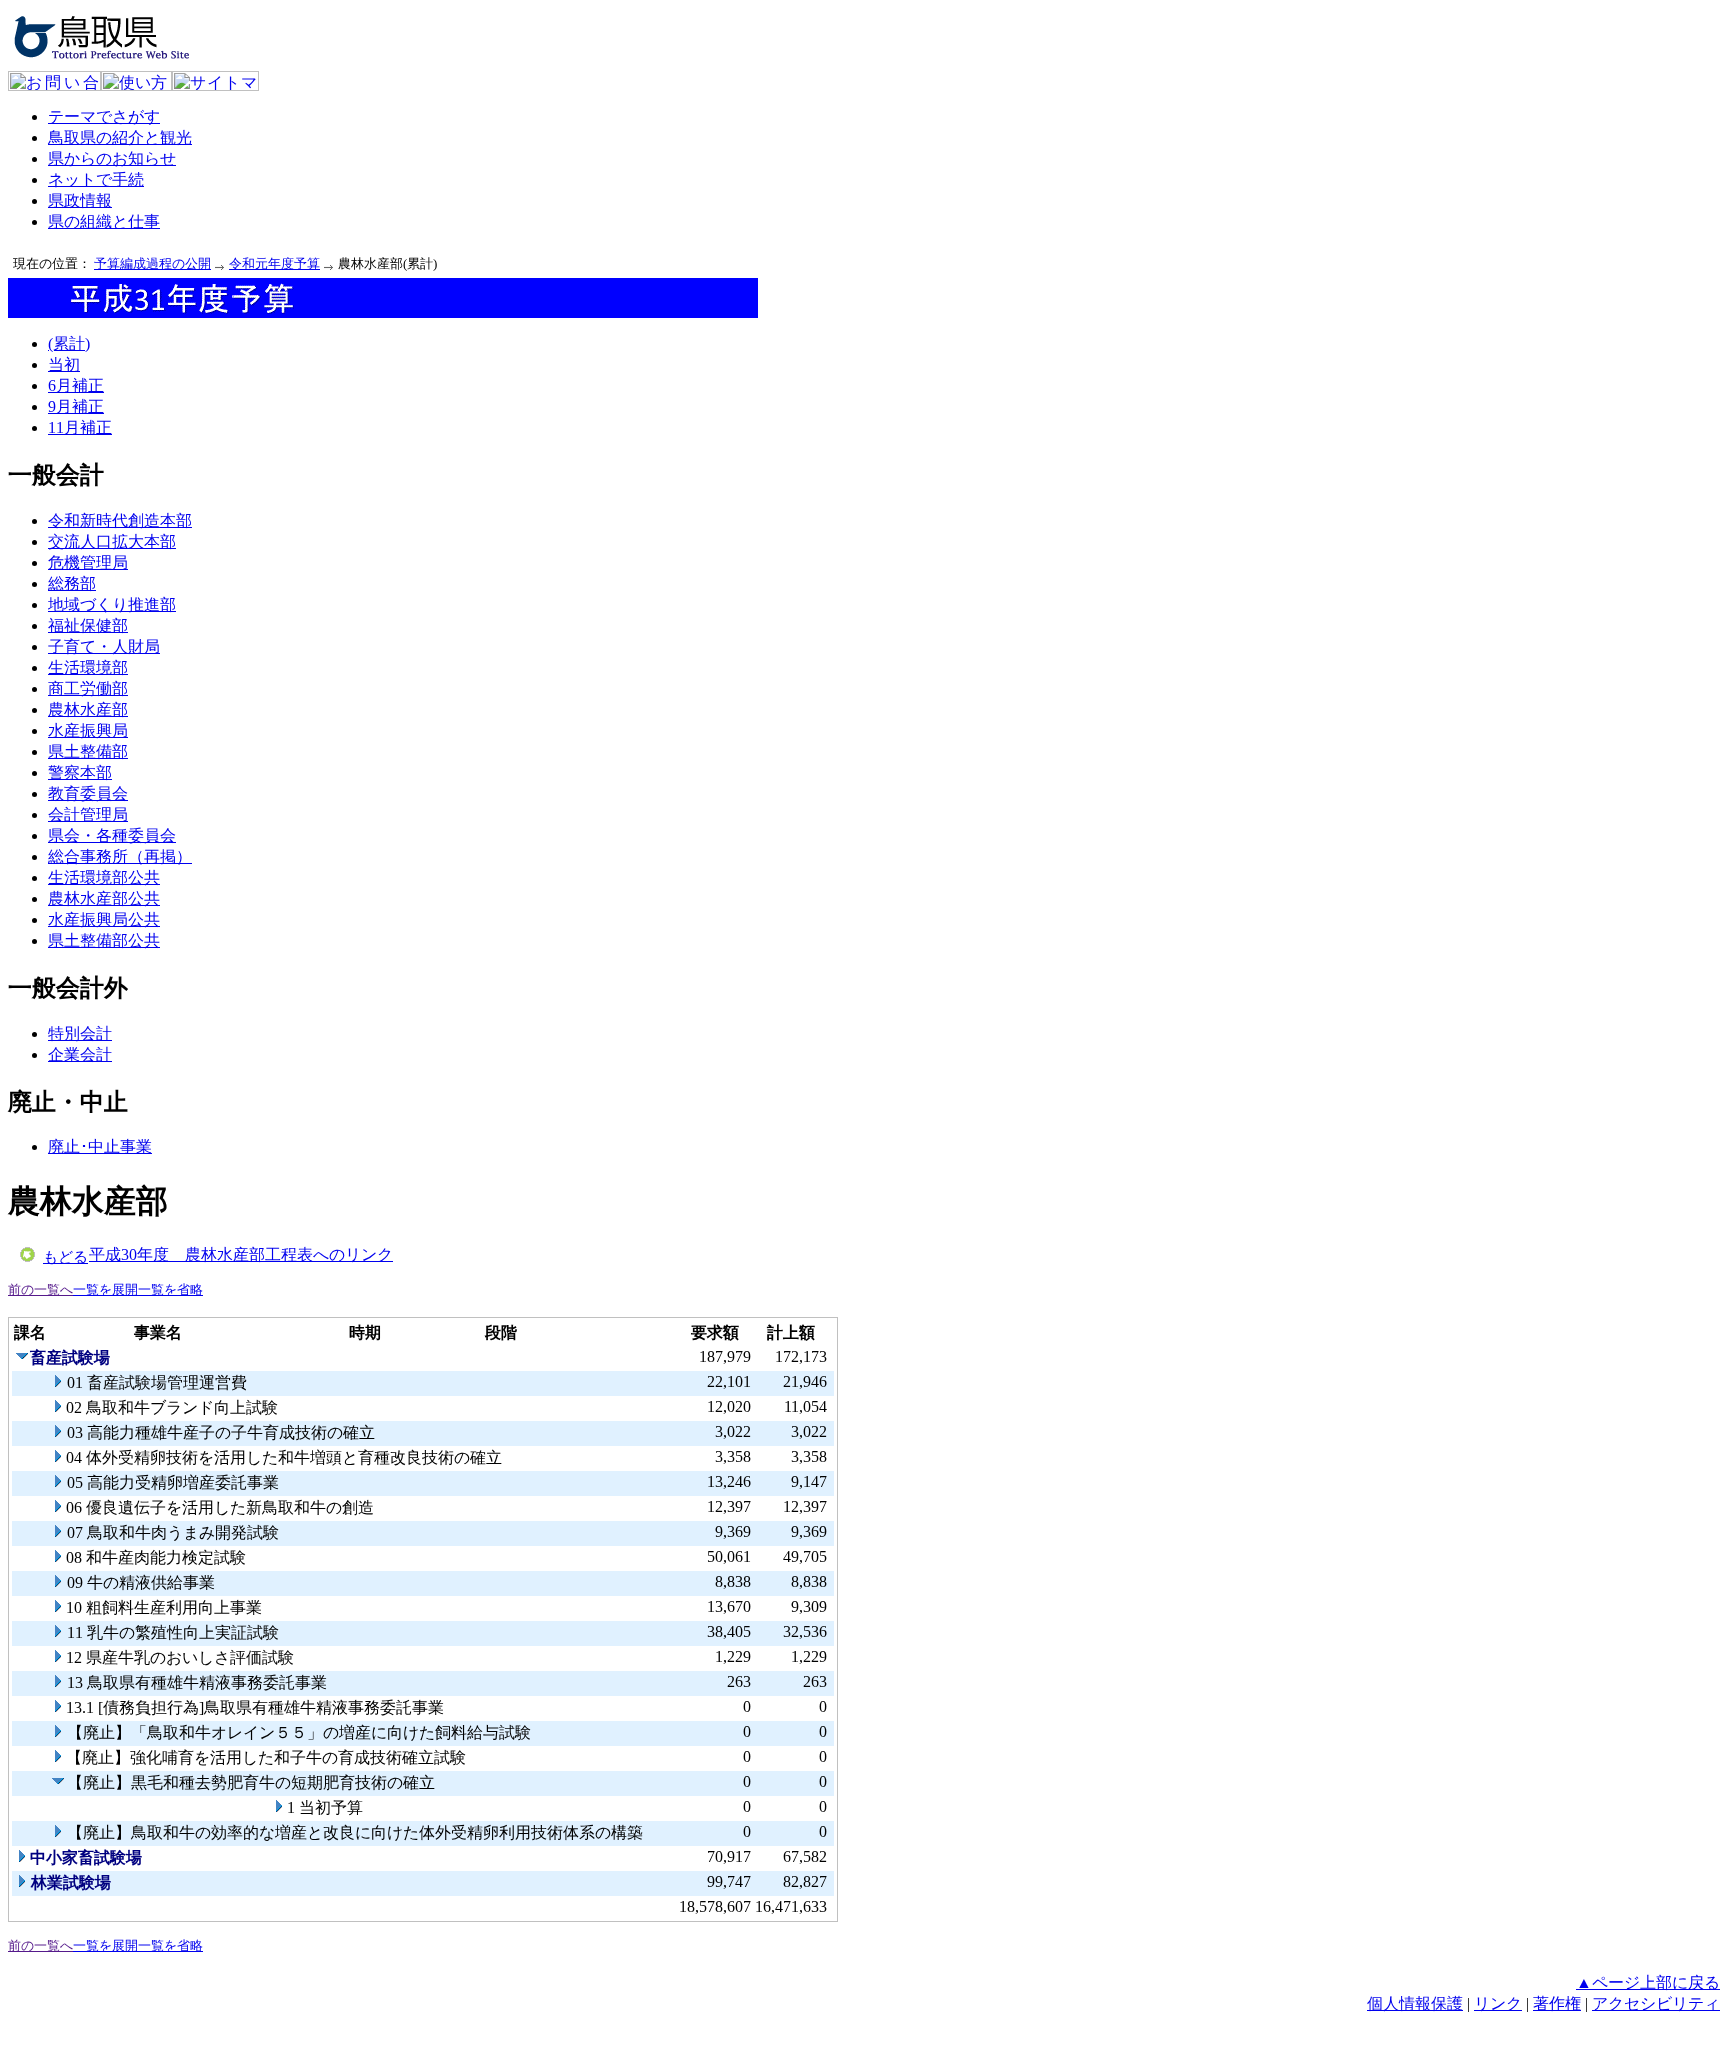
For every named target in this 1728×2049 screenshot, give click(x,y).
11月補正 (80, 427)
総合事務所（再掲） (120, 856)
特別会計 (80, 1033)
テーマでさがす (104, 116)
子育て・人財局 (104, 646)
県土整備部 (88, 751)
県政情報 (80, 200)
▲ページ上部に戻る (1648, 1982)
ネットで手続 (96, 179)
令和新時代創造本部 (120, 520)
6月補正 (76, 385)
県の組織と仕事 (104, 221)
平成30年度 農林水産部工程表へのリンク (241, 1254)
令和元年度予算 (274, 263)
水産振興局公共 (104, 919)
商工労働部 (88, 688)
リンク (1498, 2003)
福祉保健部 (88, 625)
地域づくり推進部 (112, 604)
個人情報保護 (1415, 2003)
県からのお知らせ (112, 158)
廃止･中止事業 (100, 1146)
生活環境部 (88, 667)
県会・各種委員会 (112, 835)
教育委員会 (88, 793)
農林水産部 (88, 709)
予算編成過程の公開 (152, 263)
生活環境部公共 (104, 877)
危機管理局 (88, 562)
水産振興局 (88, 730)
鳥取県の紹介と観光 (120, 137)
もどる (65, 1257)
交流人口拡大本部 (112, 541)
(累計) (69, 343)
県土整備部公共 (104, 940)
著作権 (1557, 2003)
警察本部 (80, 772)
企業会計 (80, 1054)
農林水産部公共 (104, 898)
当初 (64, 364)
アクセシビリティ (1656, 2003)
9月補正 (76, 406)
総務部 (72, 583)
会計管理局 (88, 814)
